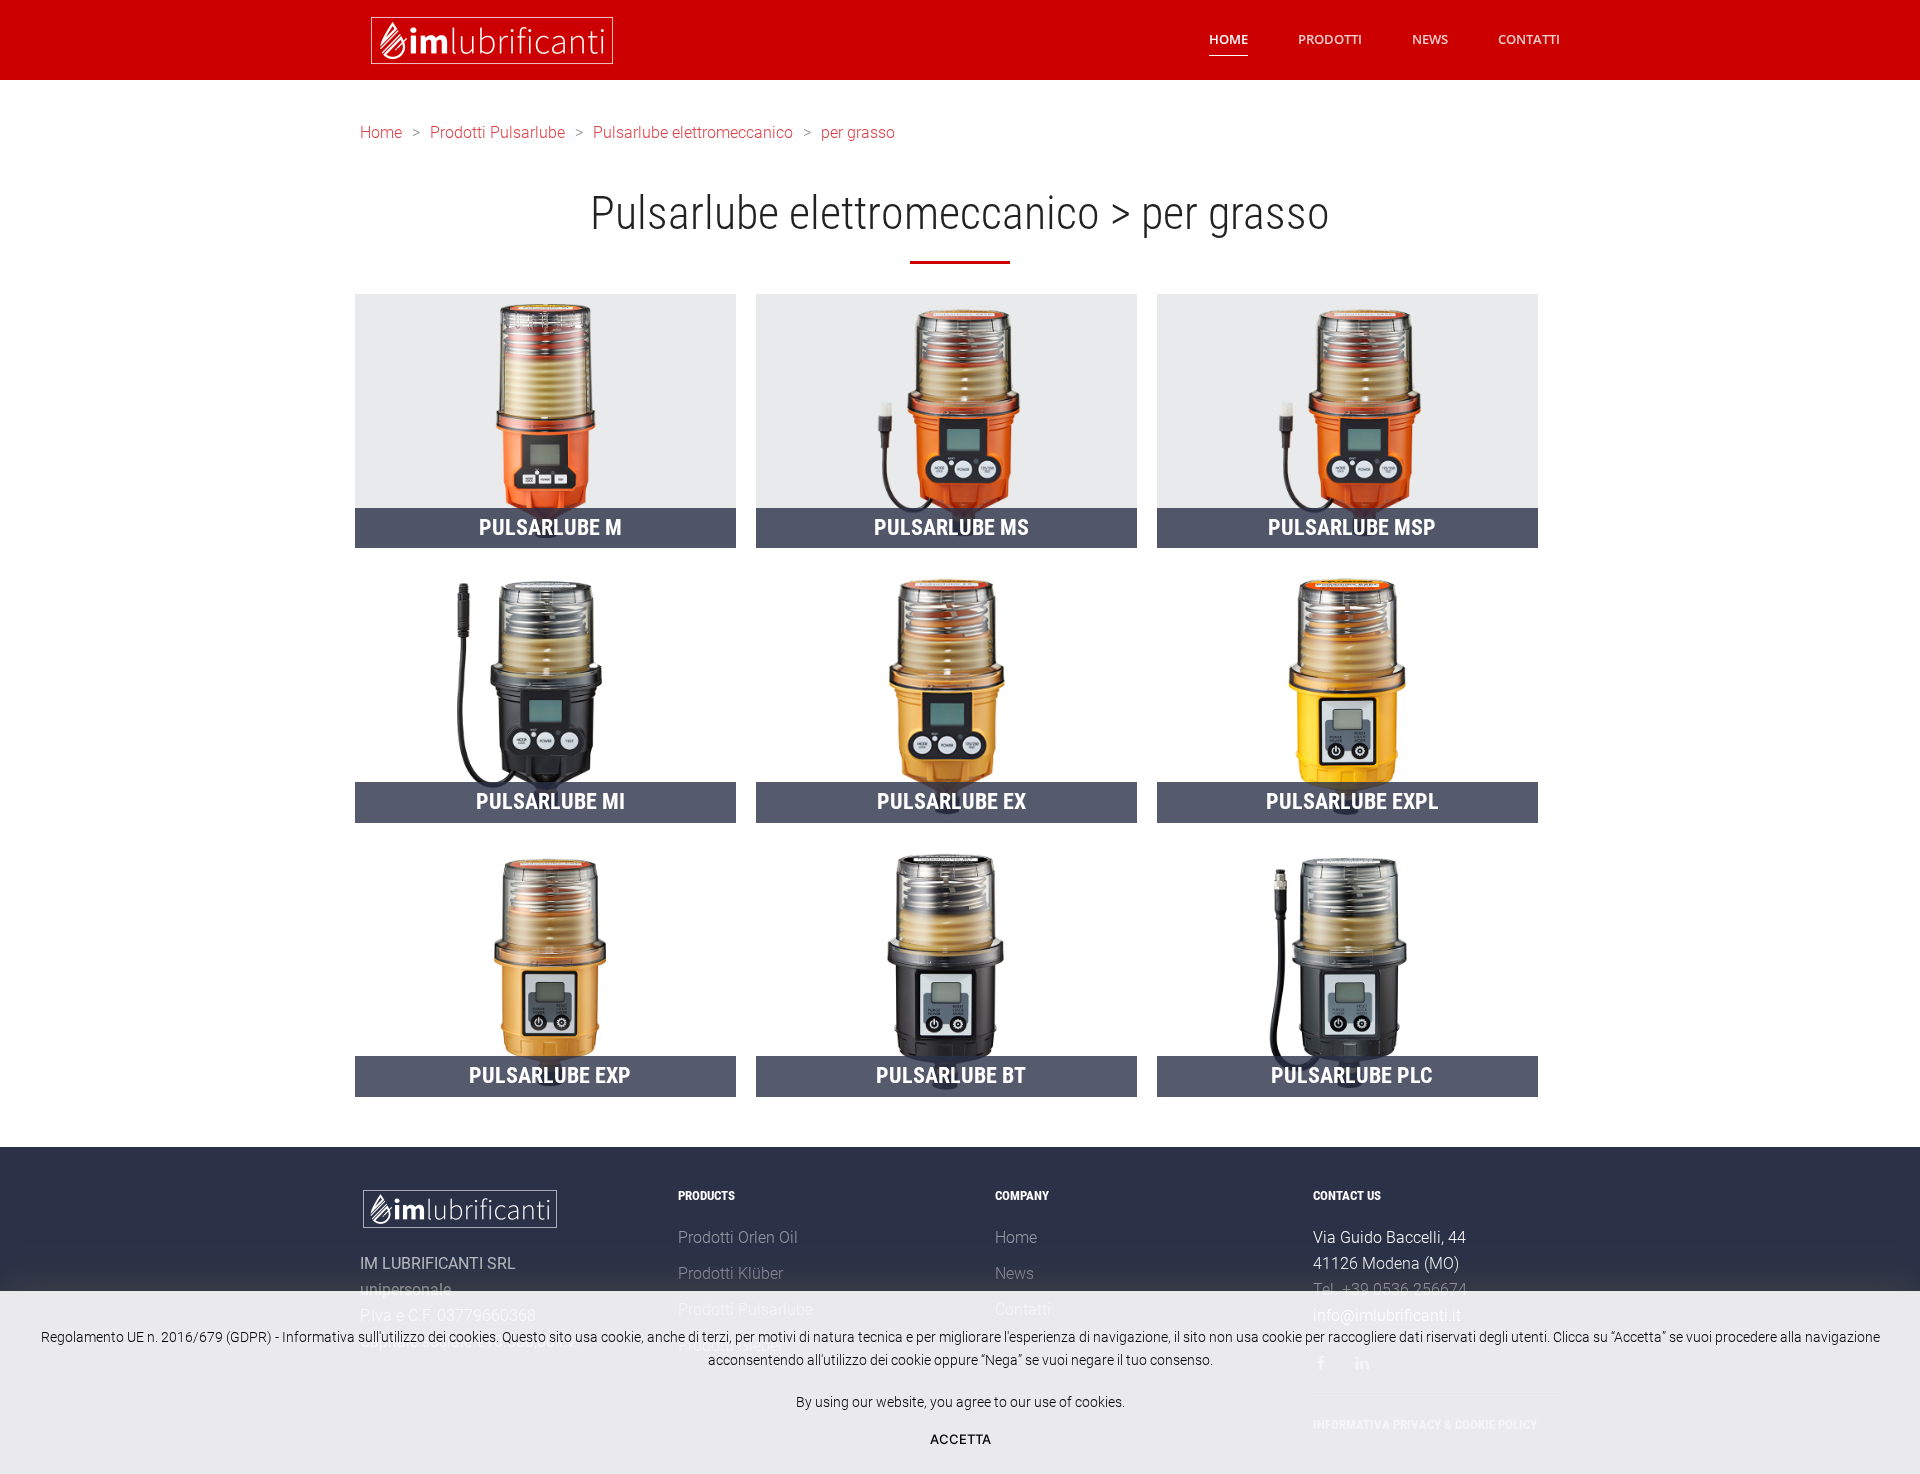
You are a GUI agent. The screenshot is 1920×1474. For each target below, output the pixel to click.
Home (381, 132)
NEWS (1430, 39)
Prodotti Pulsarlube (497, 132)
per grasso (858, 132)
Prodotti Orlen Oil (738, 1237)
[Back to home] (488, 40)
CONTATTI (1529, 39)
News (1014, 1273)
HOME (1228, 39)
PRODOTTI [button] (1330, 39)
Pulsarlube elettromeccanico (693, 132)
